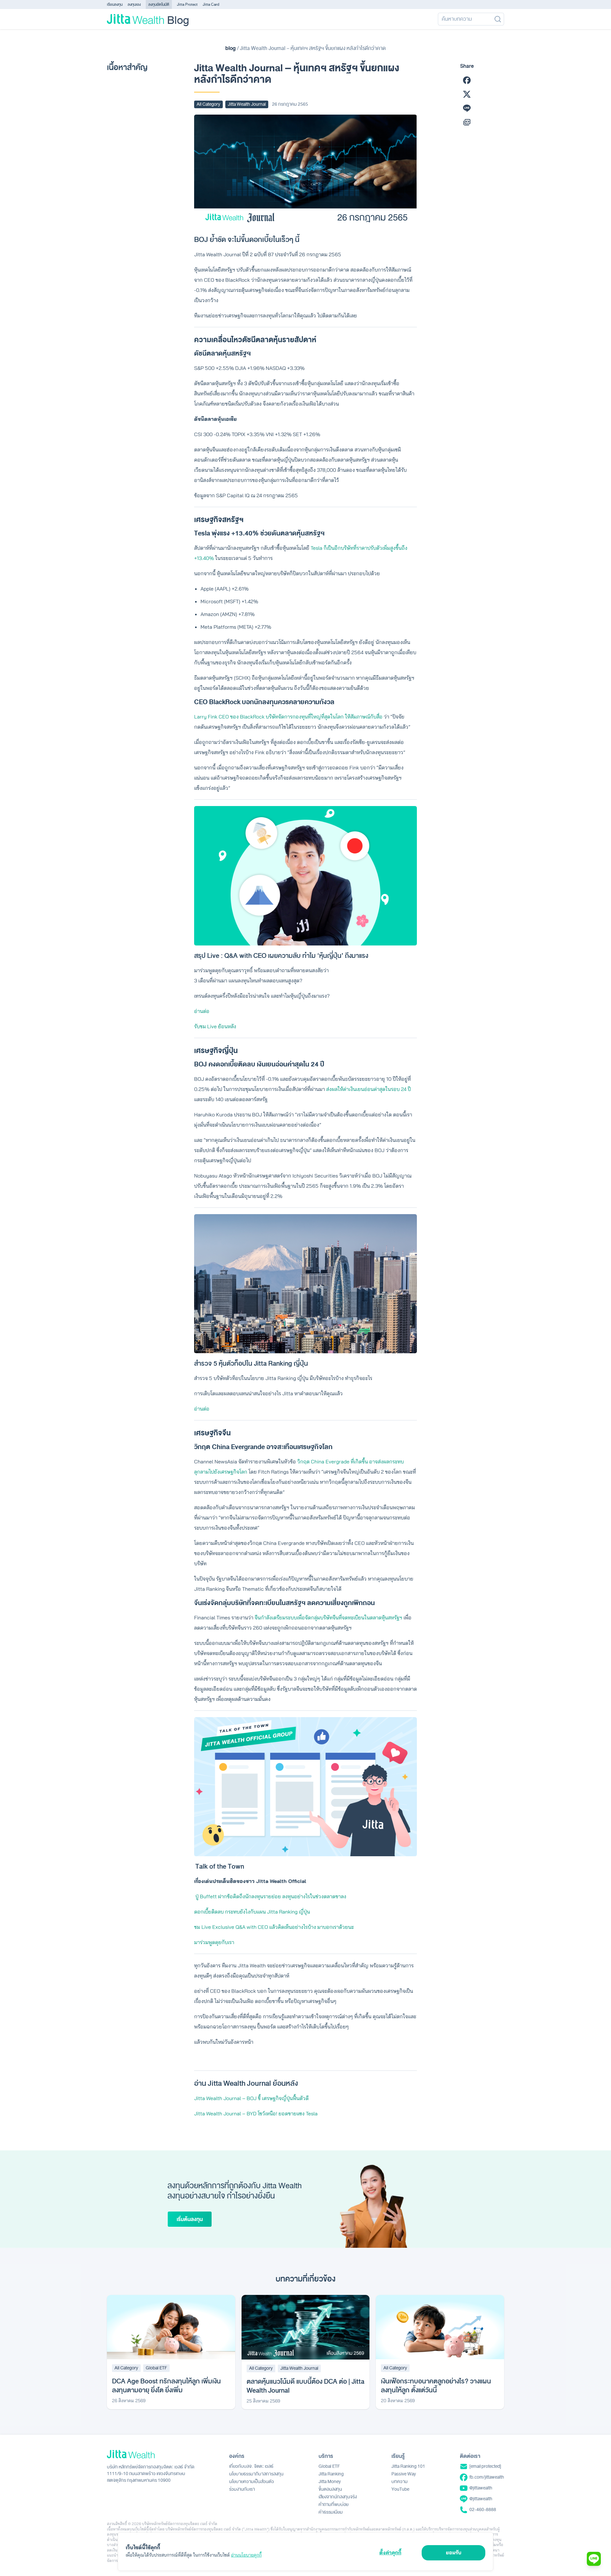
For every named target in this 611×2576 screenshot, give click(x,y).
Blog (178, 19)
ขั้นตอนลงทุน (330, 2489)
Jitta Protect (187, 4)
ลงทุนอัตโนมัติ (159, 4)
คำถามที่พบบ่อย (334, 2505)
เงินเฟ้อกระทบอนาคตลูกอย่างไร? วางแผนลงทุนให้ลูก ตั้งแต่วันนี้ (436, 2386)
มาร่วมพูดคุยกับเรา (214, 1942)
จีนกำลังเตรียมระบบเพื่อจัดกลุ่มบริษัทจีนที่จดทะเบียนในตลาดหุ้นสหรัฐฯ (328, 1617)
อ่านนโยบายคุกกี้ (246, 2555)
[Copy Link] (467, 122)
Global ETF (156, 2368)
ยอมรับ (454, 2552)
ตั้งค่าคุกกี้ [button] (390, 2552)
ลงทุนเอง (134, 4)
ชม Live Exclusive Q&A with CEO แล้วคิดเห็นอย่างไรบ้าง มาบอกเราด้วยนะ (274, 1927)
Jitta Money (330, 2482)
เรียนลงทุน (115, 4)
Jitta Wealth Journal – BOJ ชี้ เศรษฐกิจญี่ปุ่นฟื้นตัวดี (251, 2098)
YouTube (400, 2489)
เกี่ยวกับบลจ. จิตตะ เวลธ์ (251, 2466)
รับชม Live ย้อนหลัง (215, 1026)
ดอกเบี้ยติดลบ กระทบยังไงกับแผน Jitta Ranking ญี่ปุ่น (252, 1912)
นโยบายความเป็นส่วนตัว (252, 2482)
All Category (208, 104)
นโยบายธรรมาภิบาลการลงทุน (256, 2474)
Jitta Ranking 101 (408, 2466)
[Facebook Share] (467, 80)
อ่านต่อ (202, 1011)
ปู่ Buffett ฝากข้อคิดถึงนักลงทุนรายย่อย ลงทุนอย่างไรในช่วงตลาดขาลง (271, 1896)
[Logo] (135, 19)
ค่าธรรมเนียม (331, 2512)
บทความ (400, 2482)
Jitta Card (211, 4)
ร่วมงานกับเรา (242, 2489)
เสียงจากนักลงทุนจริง (338, 2497)
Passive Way (404, 2474)
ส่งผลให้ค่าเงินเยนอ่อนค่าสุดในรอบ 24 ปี (369, 1089)
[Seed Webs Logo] (151, 2454)
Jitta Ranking (331, 2474)
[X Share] (467, 94)
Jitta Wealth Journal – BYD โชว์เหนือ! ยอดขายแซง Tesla (256, 2113)
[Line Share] (467, 108)
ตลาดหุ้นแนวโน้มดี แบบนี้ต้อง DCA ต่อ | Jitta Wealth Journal (305, 2386)
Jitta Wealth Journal (247, 104)
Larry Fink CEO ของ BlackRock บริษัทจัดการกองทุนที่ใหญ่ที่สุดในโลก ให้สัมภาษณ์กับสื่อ (288, 717)
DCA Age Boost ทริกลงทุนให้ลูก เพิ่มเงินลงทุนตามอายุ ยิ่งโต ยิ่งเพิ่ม (166, 2386)
